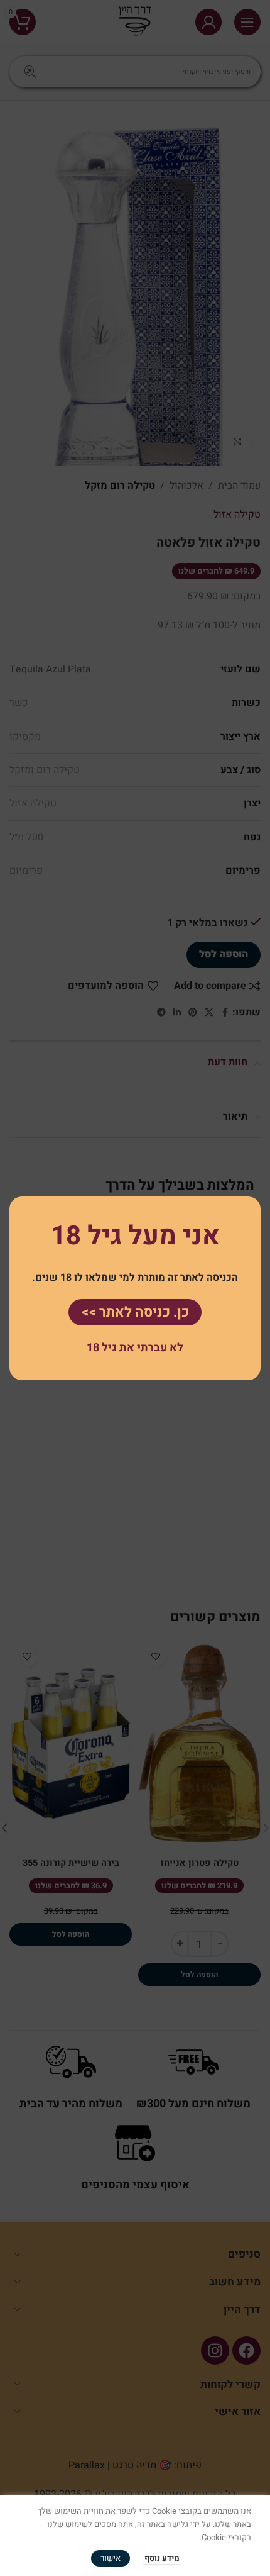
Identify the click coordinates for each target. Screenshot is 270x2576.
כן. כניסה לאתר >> (135, 1312)
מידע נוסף (161, 2558)
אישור (111, 2558)
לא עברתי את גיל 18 (135, 1348)
